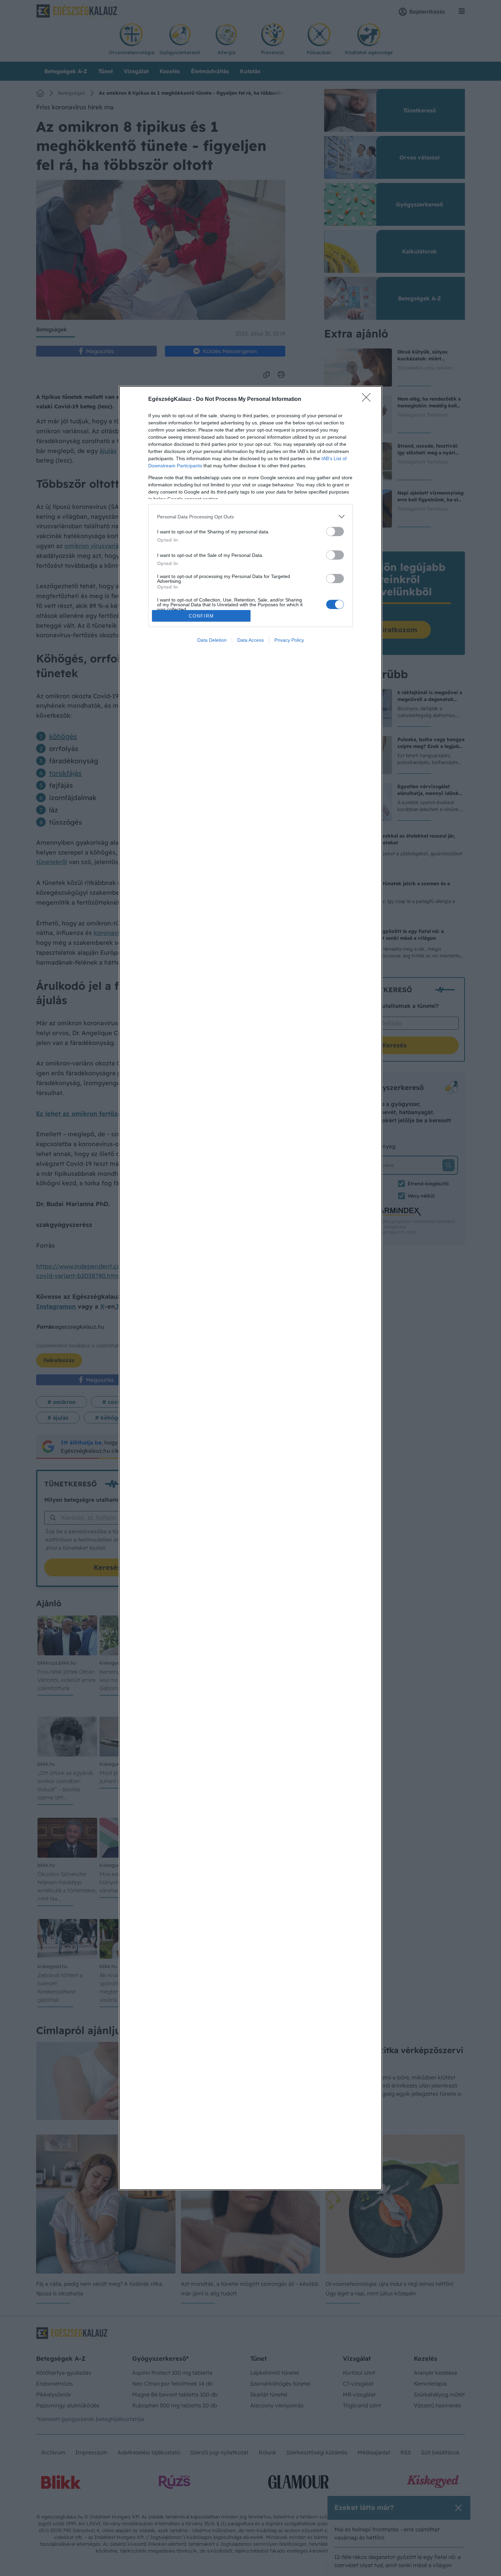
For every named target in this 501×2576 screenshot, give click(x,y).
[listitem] (250, 517)
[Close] (368, 400)
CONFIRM (201, 616)
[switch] (335, 532)
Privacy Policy (289, 640)
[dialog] (250, 1288)
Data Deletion (212, 640)
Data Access (250, 640)
